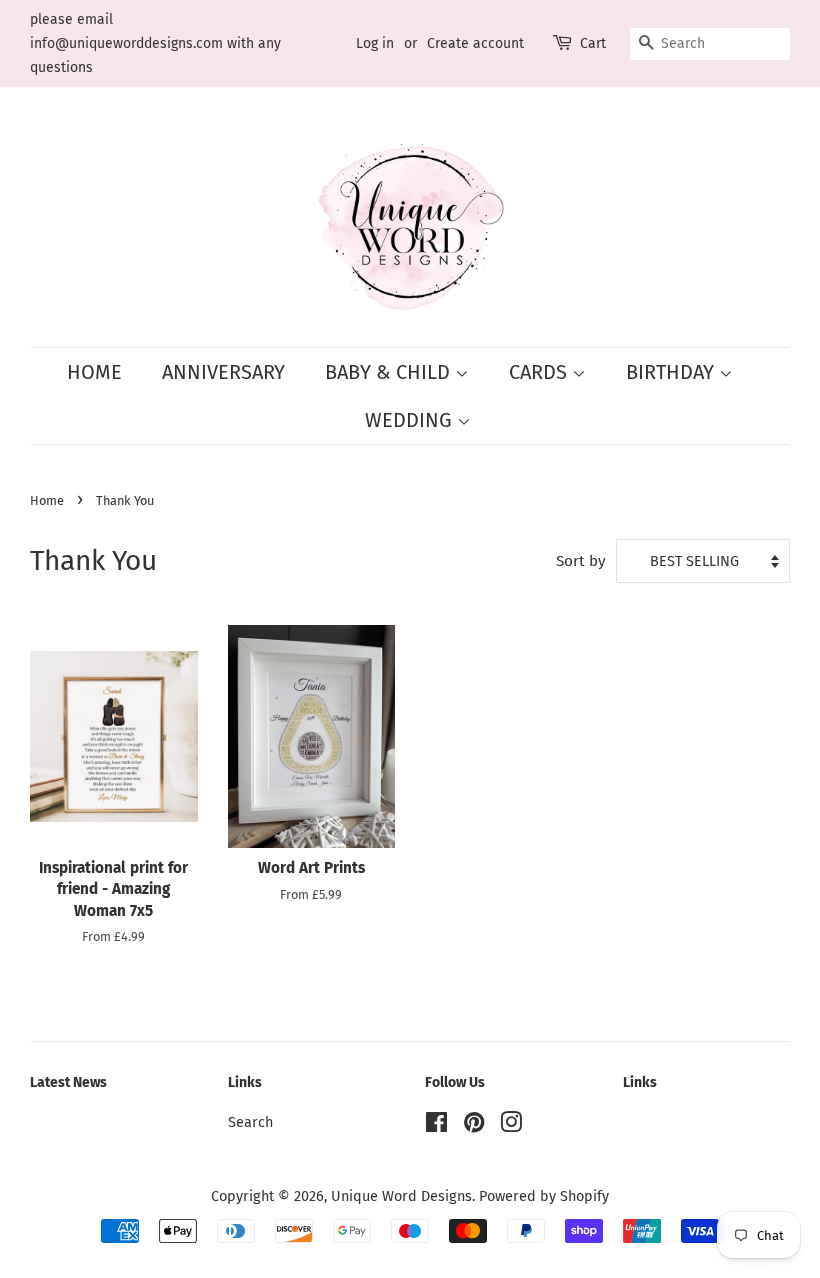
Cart (593, 43)
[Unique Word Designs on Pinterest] (474, 1126)
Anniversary (223, 372)
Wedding (411, 420)
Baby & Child (390, 372)
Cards (540, 372)
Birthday (672, 372)
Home (94, 372)
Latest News (68, 1082)
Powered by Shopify (544, 1196)
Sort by (581, 561)
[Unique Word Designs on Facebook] (436, 1126)
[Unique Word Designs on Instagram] (511, 1126)
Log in (375, 43)
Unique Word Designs (401, 1196)
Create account (475, 43)
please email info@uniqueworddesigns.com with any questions (155, 43)
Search (250, 1122)
